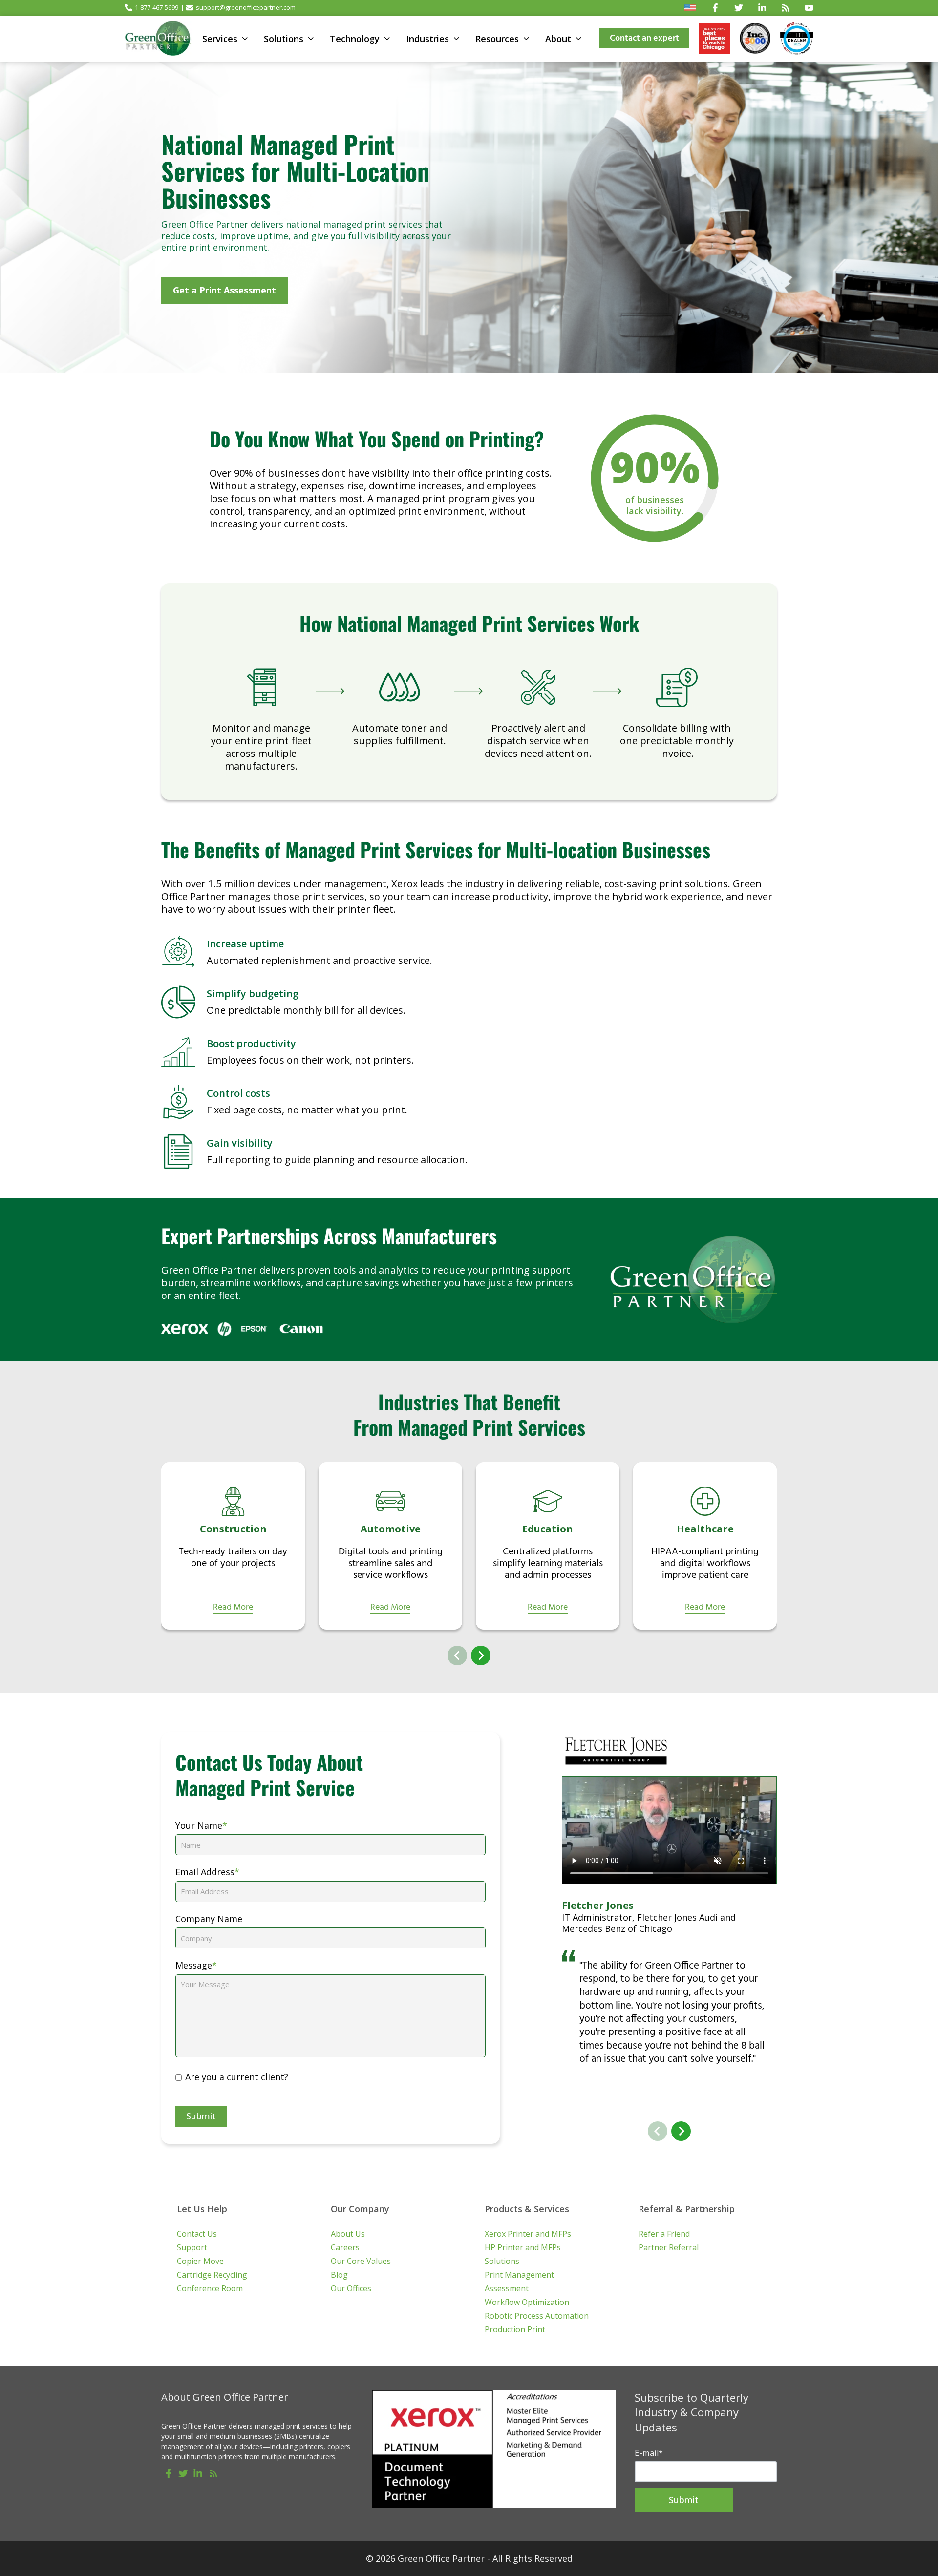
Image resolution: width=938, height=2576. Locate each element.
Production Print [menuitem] (515, 2329)
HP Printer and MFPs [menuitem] (523, 2247)
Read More (233, 1608)
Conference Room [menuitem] (210, 2288)
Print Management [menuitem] (519, 2275)
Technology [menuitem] (355, 39)
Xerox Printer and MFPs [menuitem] (528, 2234)
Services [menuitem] (220, 39)
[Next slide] (481, 1655)
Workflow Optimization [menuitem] (527, 2302)
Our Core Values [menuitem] (361, 2261)
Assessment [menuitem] (507, 2288)
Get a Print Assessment (224, 290)
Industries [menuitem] (427, 39)
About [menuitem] (558, 39)
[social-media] (169, 2473)
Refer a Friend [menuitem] (664, 2234)
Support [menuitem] (192, 2247)
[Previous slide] (457, 1655)
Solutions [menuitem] (284, 39)
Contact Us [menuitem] (197, 2234)
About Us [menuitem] (348, 2234)
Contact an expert (644, 38)
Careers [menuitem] (345, 2247)
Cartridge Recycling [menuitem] (212, 2275)
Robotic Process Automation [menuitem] (537, 2316)
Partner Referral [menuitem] (669, 2247)
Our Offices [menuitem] (351, 2288)
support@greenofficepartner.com (246, 7)
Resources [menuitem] (497, 39)
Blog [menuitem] (339, 2275)
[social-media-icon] (715, 8)
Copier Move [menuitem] (200, 2261)
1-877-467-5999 (157, 7)
